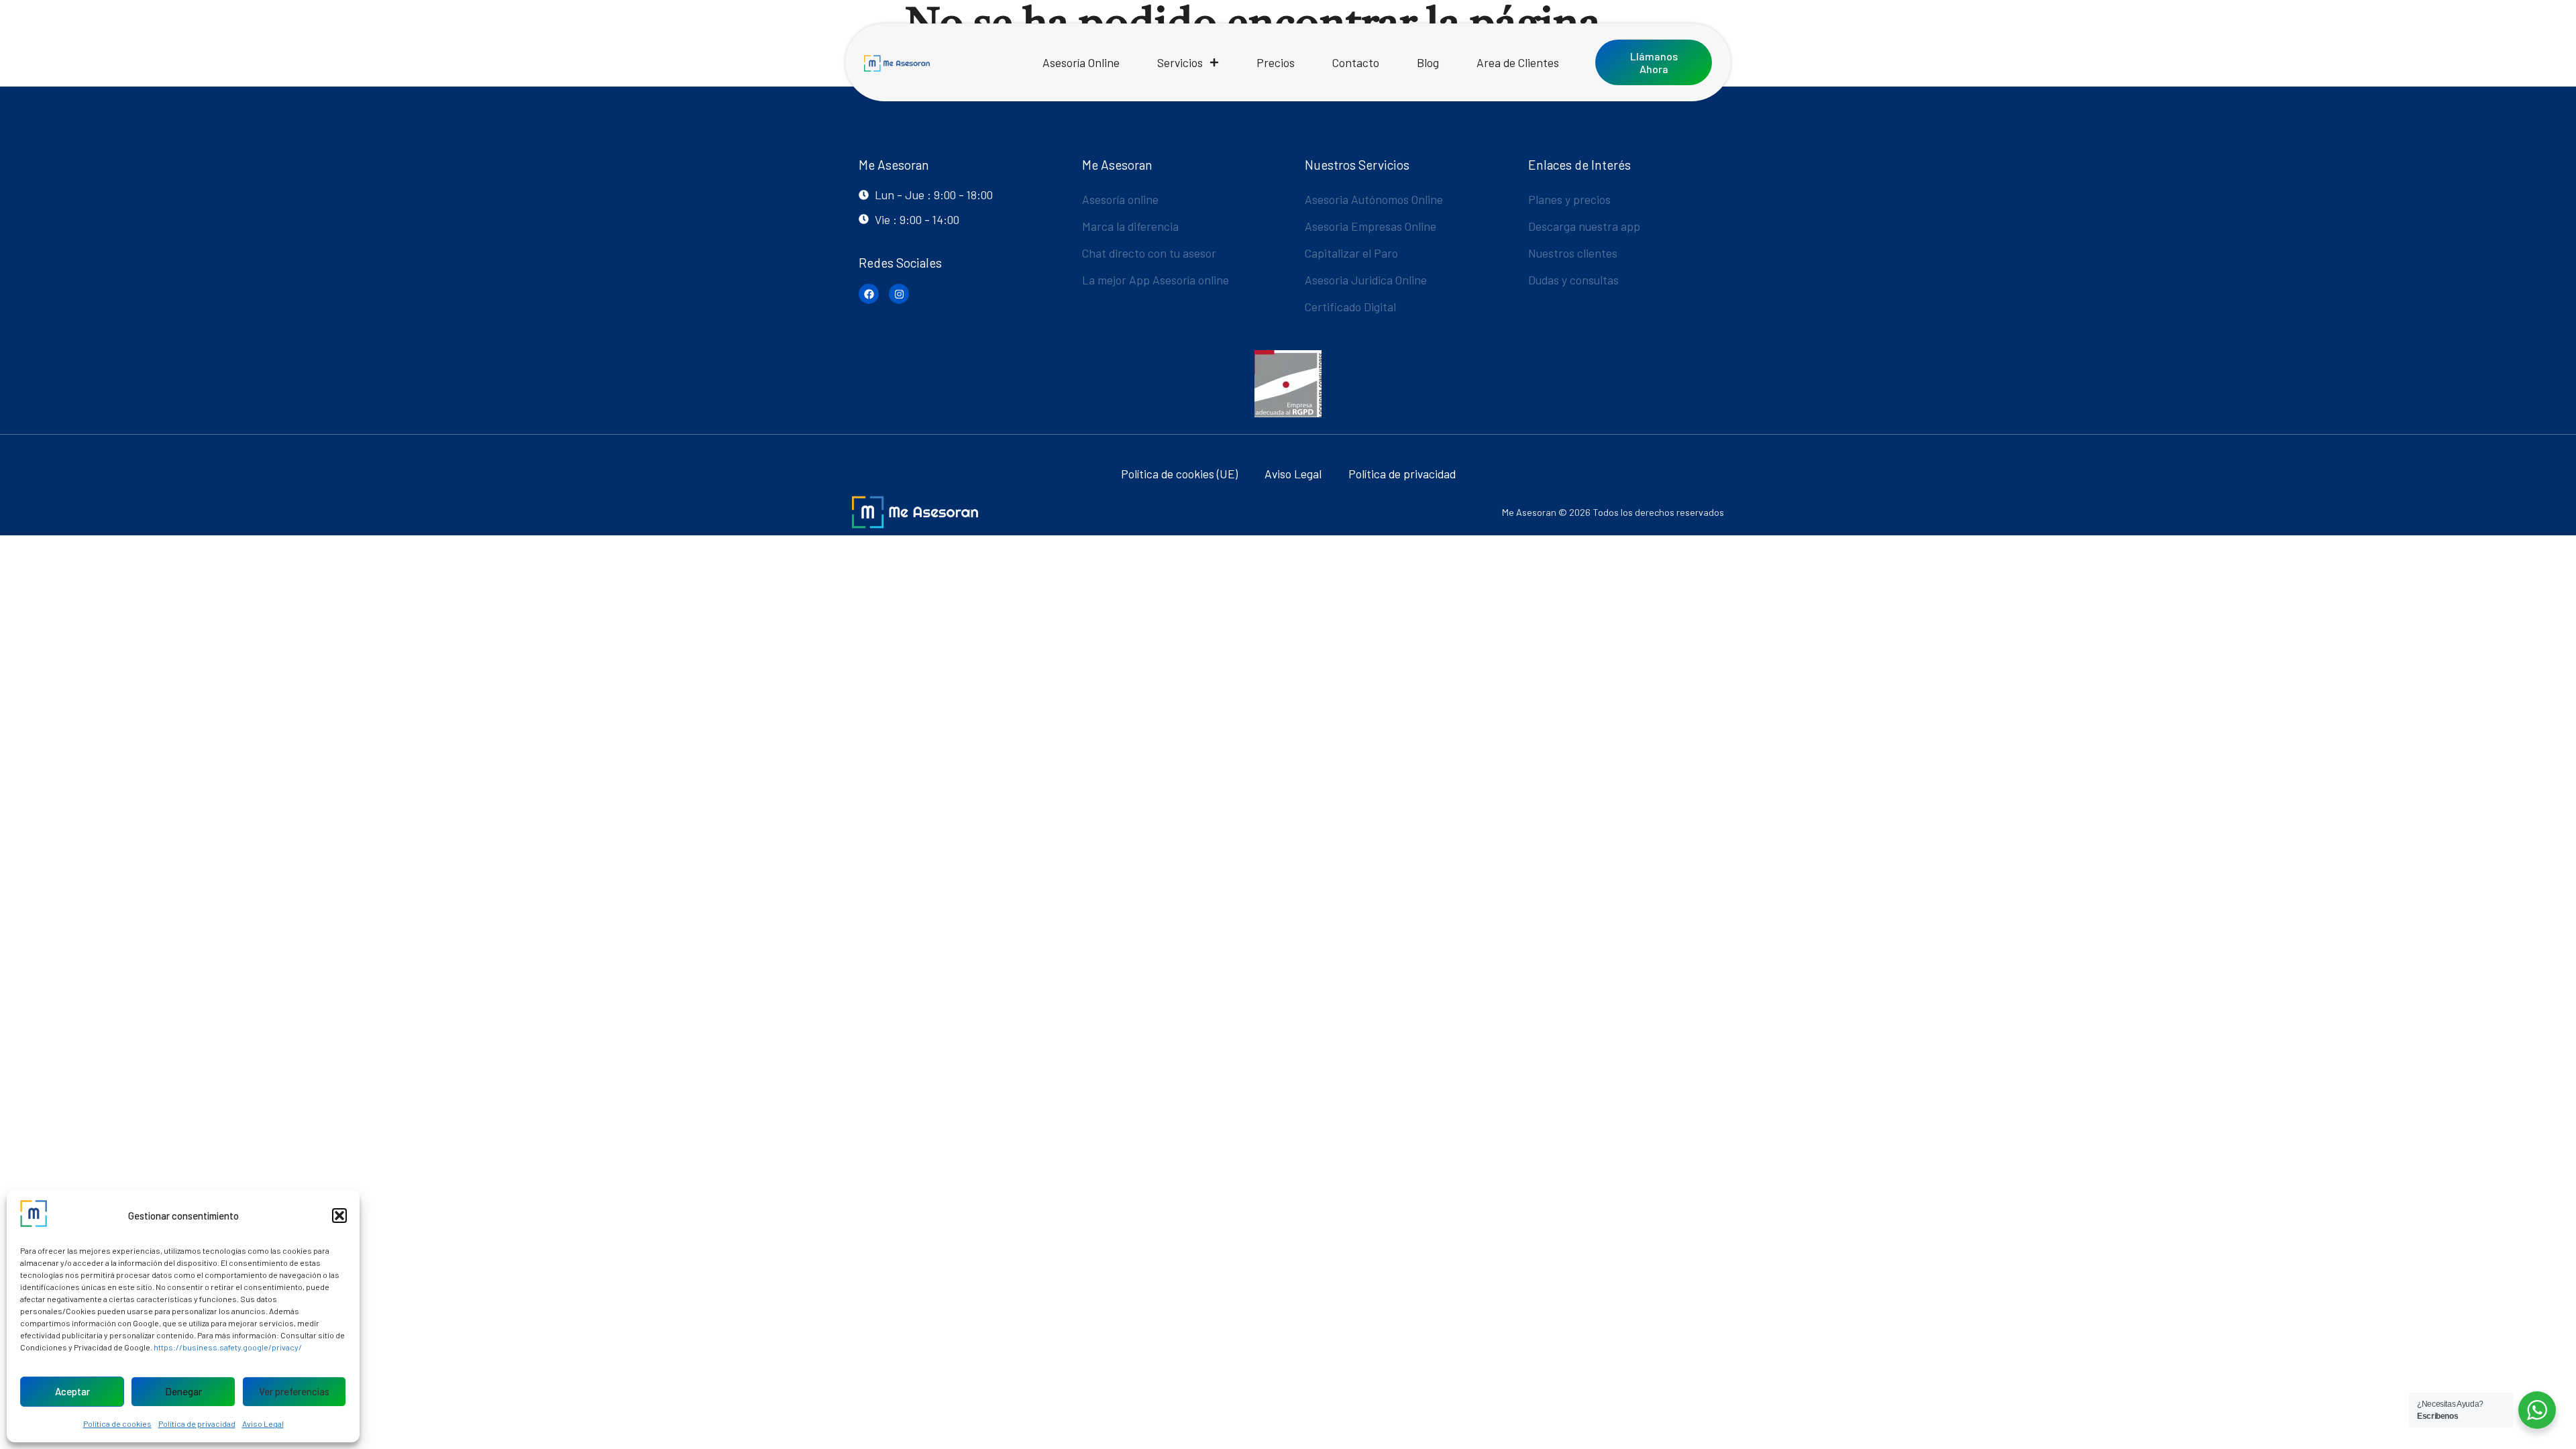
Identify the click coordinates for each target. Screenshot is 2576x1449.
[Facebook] (869, 294)
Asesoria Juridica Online (1366, 280)
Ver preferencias (294, 1391)
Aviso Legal (263, 1424)
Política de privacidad (197, 1424)
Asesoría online (1120, 199)
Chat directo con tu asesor (1149, 253)
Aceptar (72, 1391)
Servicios (1180, 62)
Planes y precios (1569, 199)
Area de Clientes (1518, 62)
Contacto (1356, 62)
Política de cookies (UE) (1179, 474)
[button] (339, 1216)
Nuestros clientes (1573, 253)
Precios (1276, 62)
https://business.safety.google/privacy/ (228, 1347)
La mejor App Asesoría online (1156, 280)
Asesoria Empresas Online (1371, 226)
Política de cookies (117, 1424)
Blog (1428, 62)
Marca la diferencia (1130, 226)
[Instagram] (899, 294)
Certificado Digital (1350, 307)
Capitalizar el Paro (1351, 253)
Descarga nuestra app (1584, 226)
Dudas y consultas (1573, 280)
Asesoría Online (1081, 62)
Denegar (183, 1391)
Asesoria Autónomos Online (1374, 199)
